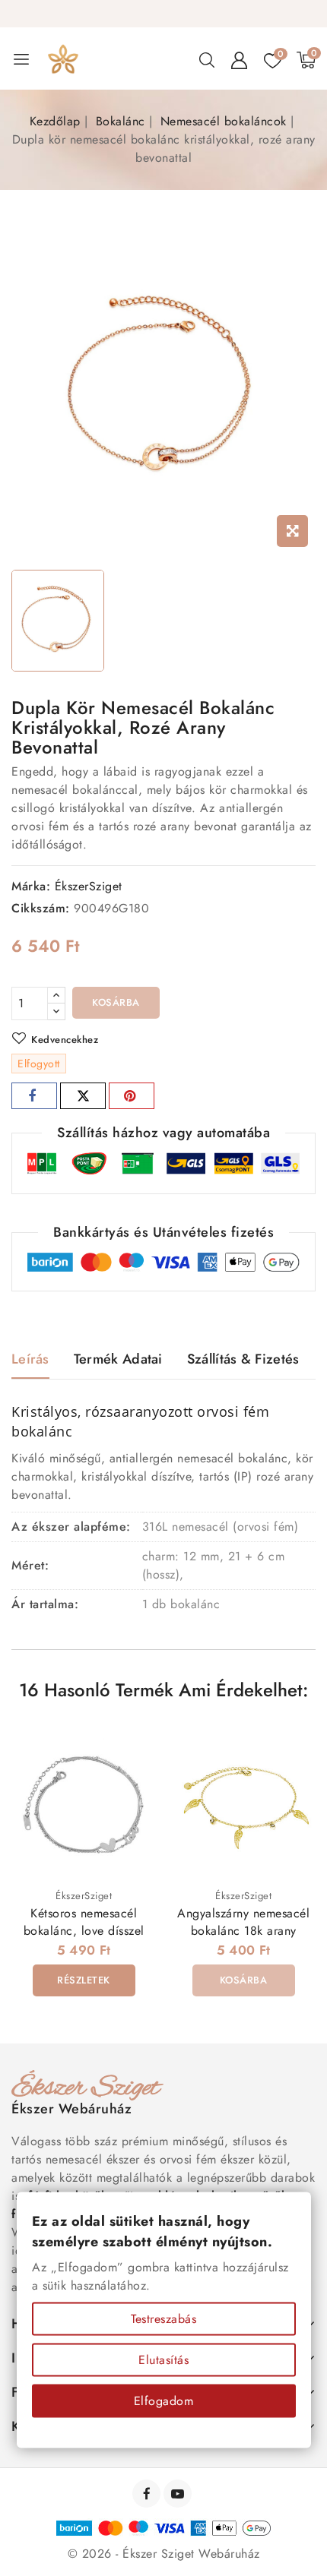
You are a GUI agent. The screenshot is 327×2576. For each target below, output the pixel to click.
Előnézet (134, 1745)
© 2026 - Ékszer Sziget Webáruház (164, 2554)
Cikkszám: (41, 908)
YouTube (179, 2494)
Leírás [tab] (30, 1359)
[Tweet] (83, 1096)
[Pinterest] (132, 1096)
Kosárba (116, 1002)
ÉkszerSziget (89, 886)
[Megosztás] (34, 1096)
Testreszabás (163, 2319)
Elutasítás (163, 2360)
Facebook (148, 2494)
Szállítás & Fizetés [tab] (243, 1359)
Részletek (84, 1980)
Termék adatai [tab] (118, 1359)
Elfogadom (164, 2401)
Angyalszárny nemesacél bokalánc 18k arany (243, 1922)
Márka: (31, 886)
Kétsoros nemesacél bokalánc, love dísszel (84, 1922)
